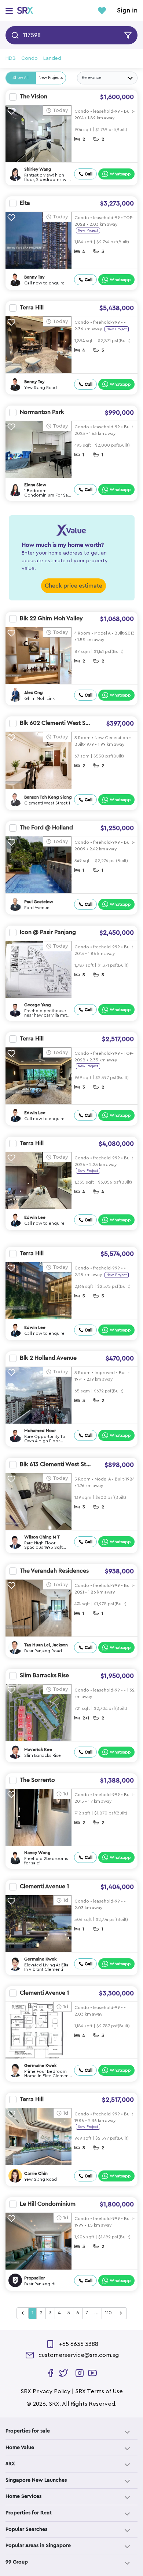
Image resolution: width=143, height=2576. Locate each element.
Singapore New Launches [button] (36, 2480)
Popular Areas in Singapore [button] (38, 2546)
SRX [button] (10, 2464)
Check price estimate (74, 586)
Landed (52, 58)
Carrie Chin (36, 2173)
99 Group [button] (17, 2562)
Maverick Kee (38, 1750)
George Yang (38, 1005)
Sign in (127, 11)
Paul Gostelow (39, 902)
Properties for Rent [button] (29, 2513)
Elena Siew (35, 485)
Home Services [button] (23, 2496)
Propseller (35, 2278)
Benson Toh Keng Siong (48, 797)
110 (108, 2313)
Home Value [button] (20, 2448)
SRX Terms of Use (99, 2391)
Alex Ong (34, 693)
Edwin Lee (35, 1113)
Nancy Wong (37, 1853)
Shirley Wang (38, 169)
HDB (11, 58)
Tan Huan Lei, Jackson (46, 1645)
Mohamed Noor (40, 1431)
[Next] (121, 2313)
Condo (30, 58)
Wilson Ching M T (42, 1537)
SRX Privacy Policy (45, 2391)
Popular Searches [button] (26, 2529)
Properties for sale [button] (28, 2431)
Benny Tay (34, 277)
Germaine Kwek (40, 1959)
